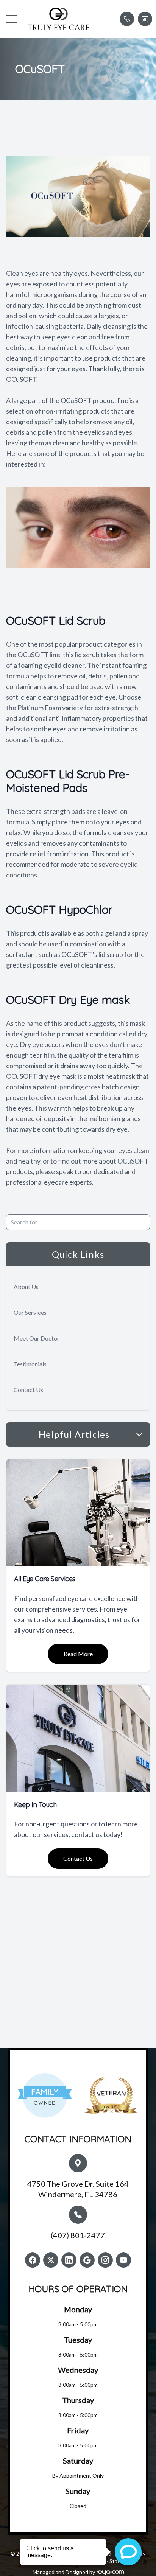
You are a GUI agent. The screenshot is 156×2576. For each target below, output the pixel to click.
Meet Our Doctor (37, 1338)
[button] (11, 19)
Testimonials (30, 1364)
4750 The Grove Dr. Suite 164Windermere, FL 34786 (78, 2189)
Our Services (30, 1312)
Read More (78, 1654)
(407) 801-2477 (78, 2235)
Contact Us (28, 1390)
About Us (26, 1287)
